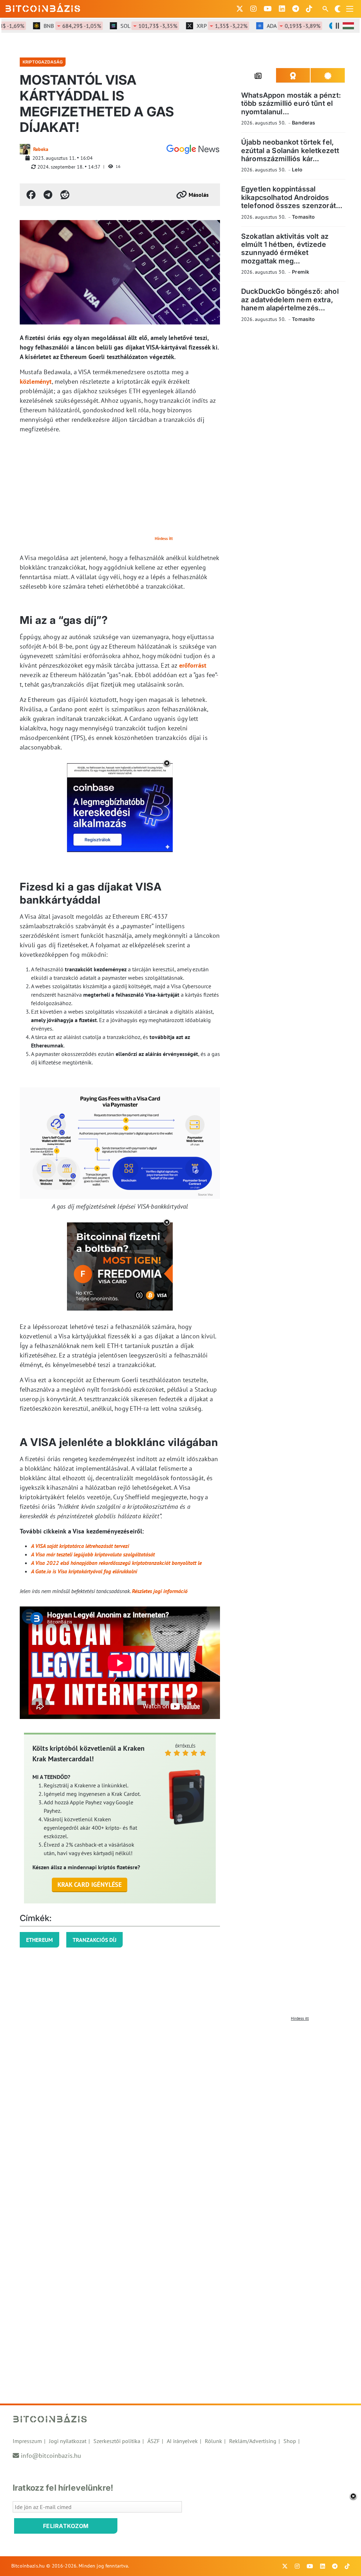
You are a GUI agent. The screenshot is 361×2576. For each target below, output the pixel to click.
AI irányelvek (182, 2441)
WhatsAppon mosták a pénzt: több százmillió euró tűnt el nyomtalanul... (291, 104)
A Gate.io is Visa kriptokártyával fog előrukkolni (84, 1571)
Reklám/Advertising (253, 2441)
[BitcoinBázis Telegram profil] (296, 9)
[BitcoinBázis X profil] (240, 9)
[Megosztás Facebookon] (31, 195)
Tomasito (303, 217)
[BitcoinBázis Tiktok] (309, 9)
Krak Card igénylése (90, 1885)
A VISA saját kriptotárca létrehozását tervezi (80, 1546)
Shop (290, 2441)
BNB (52, 26)
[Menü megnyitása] (350, 9)
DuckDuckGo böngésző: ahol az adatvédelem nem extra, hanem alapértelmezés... (290, 300)
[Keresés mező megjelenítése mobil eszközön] (326, 9)
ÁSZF (154, 2441)
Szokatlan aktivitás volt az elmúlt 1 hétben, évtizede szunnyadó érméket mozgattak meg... (285, 249)
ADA (274, 26)
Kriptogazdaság (43, 62)
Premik (301, 272)
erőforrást (193, 665)
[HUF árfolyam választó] (348, 26)
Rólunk (213, 2441)
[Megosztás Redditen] (65, 195)
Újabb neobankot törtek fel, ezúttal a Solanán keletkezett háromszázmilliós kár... (290, 150)
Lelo (297, 169)
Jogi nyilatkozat (68, 2441)
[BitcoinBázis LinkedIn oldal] (282, 9)
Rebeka (41, 149)
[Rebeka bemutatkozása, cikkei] (25, 149)
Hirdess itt (164, 538)
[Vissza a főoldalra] (43, 7)
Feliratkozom (66, 2526)
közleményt (36, 381)
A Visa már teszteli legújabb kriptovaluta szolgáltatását (93, 1554)
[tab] (259, 75)
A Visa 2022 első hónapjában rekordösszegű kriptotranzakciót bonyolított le (116, 1563)
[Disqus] (180, 2113)
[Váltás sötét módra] (338, 9)
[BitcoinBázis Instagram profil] (253, 9)
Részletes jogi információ (160, 1591)
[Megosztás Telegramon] (48, 195)
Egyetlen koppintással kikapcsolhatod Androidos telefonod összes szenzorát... (292, 197)
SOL (129, 26)
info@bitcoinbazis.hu (51, 2456)
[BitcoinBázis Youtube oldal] (268, 9)
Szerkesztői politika (117, 2441)
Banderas (304, 123)
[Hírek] (193, 149)
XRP (202, 26)
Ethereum (39, 1940)
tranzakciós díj (94, 1940)
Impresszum (27, 2441)
